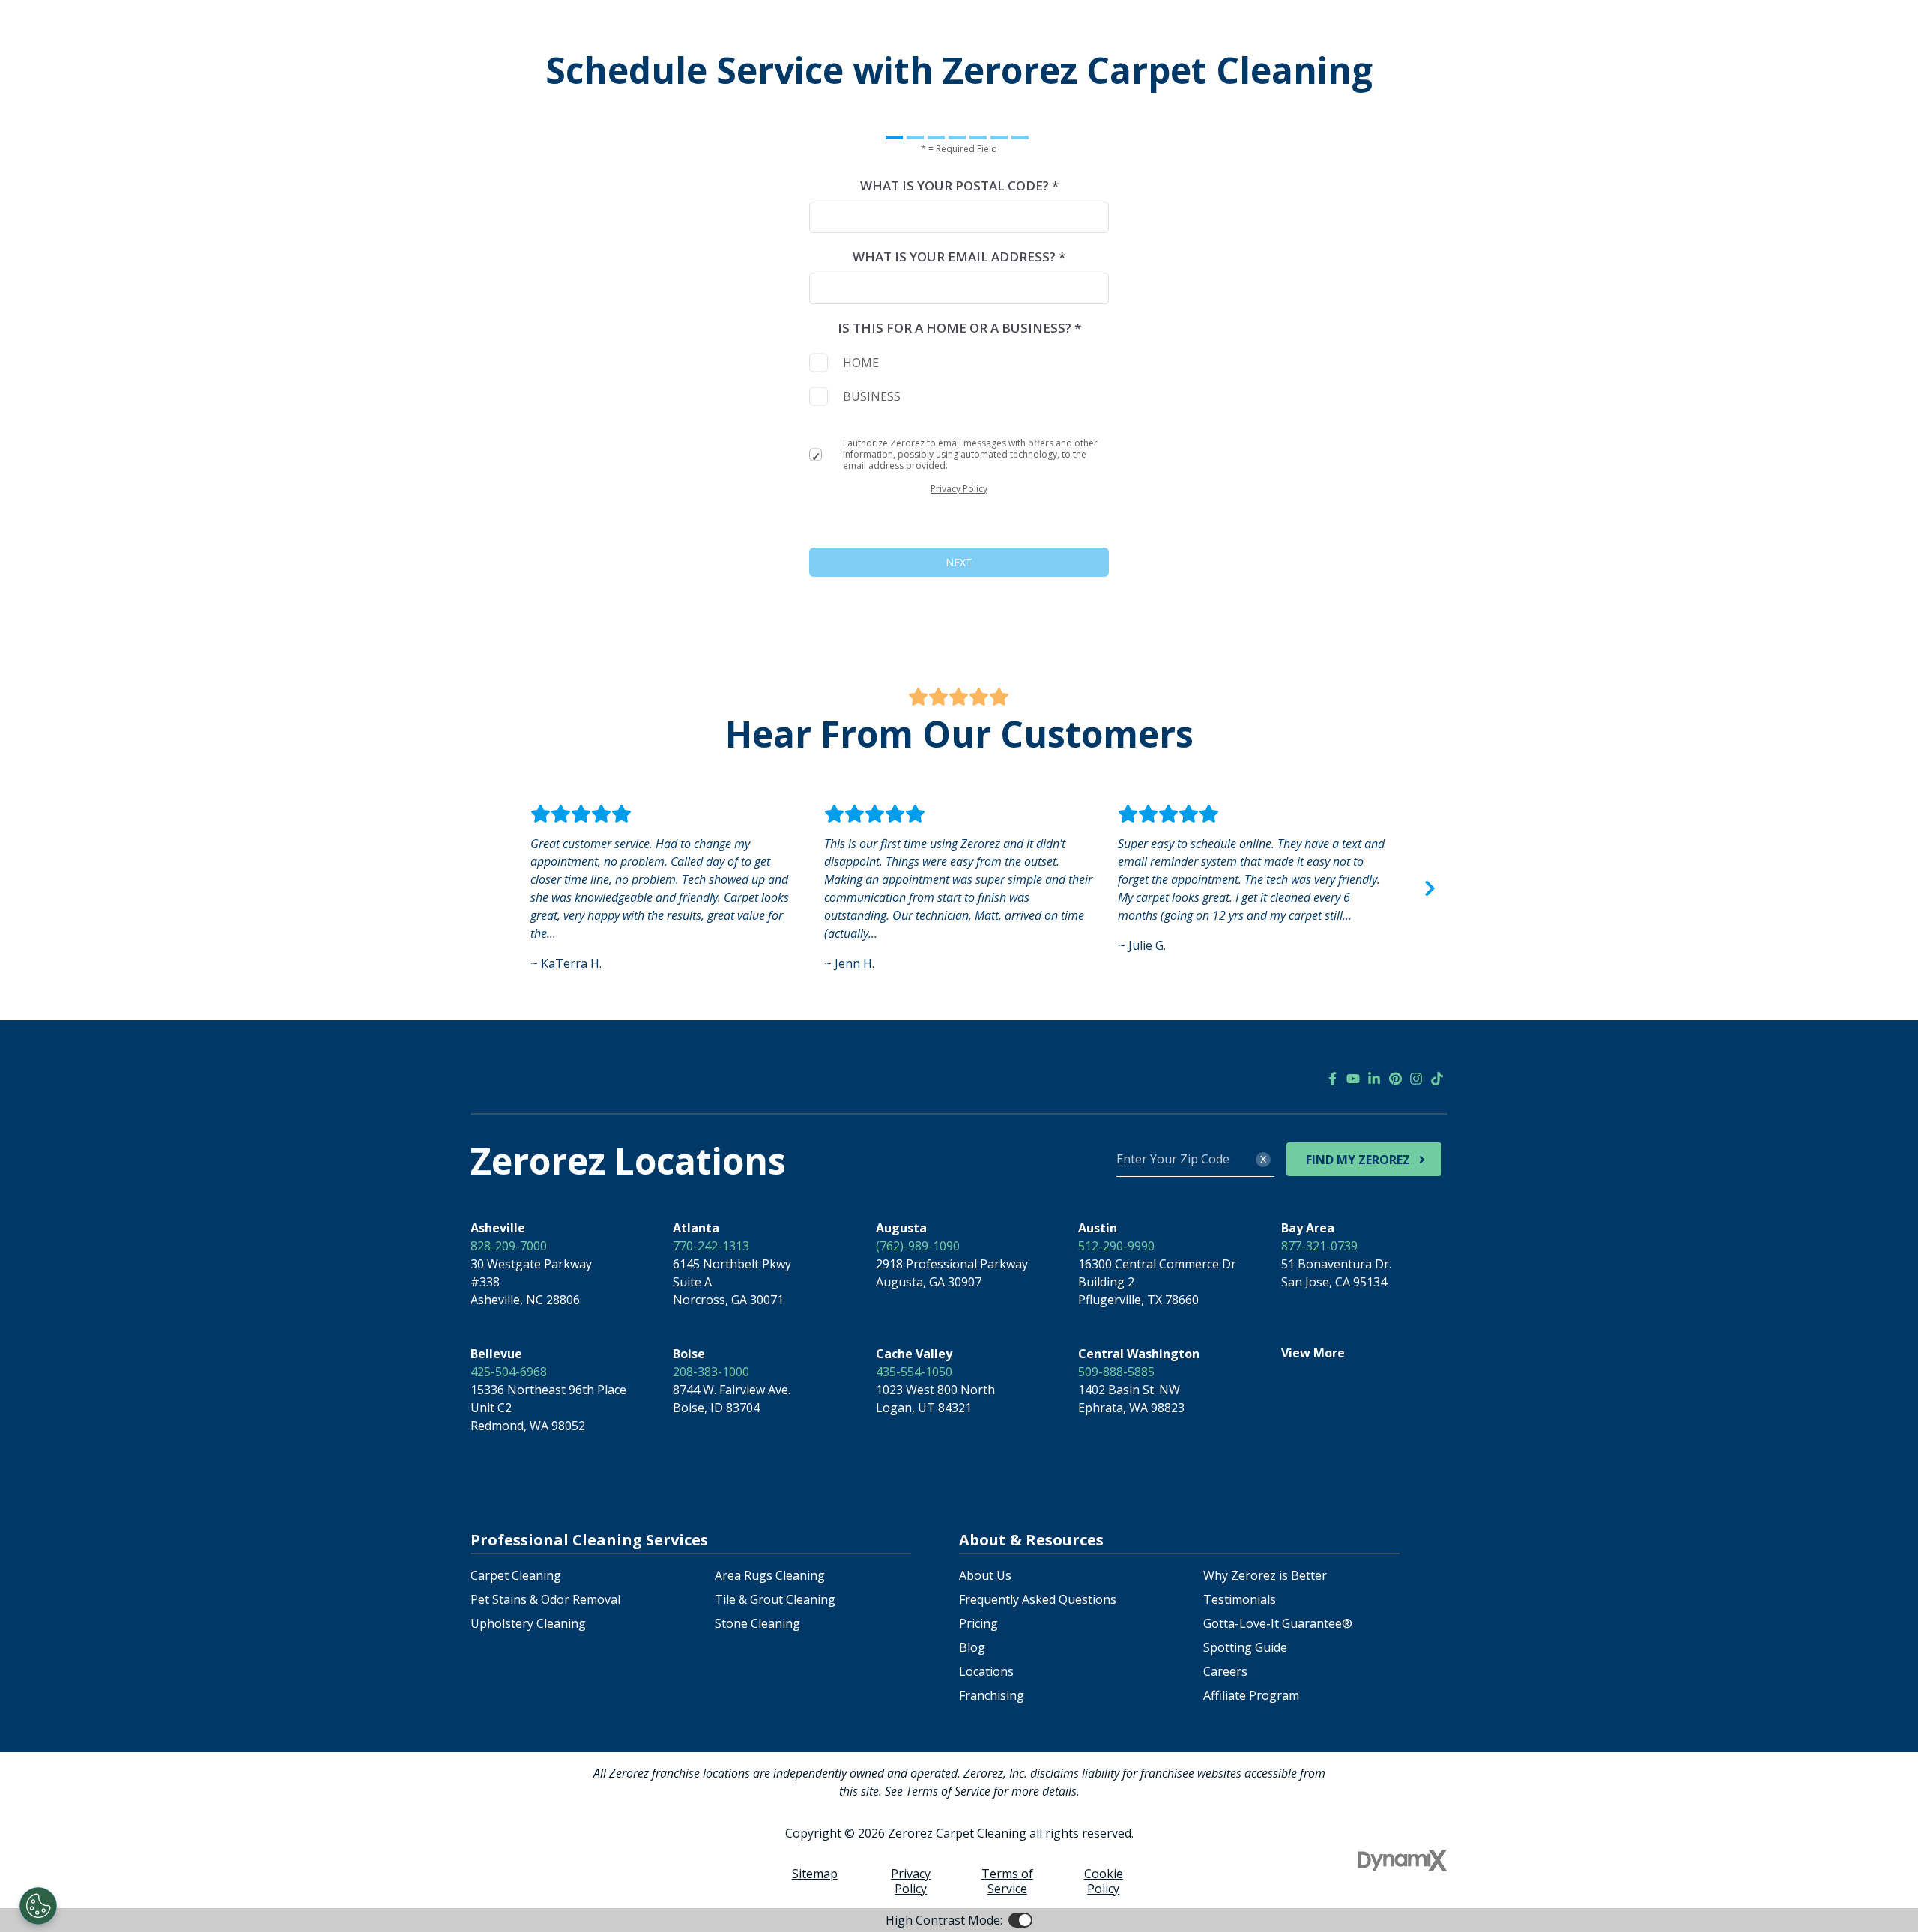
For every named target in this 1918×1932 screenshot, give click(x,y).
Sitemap (815, 1874)
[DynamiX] (1403, 1860)
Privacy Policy (959, 489)
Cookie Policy (1104, 1881)
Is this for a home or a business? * (959, 328)
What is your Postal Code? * (959, 185)
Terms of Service (1007, 1881)
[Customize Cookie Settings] (38, 1906)
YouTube (1353, 1079)
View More (1313, 1353)
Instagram (1416, 1079)
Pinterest (1395, 1079)
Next (1430, 888)
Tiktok (1437, 1079)
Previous (488, 888)
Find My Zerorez (1358, 1160)
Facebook (1332, 1079)
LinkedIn (1374, 1079)
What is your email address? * (959, 257)
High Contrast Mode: (944, 1920)
